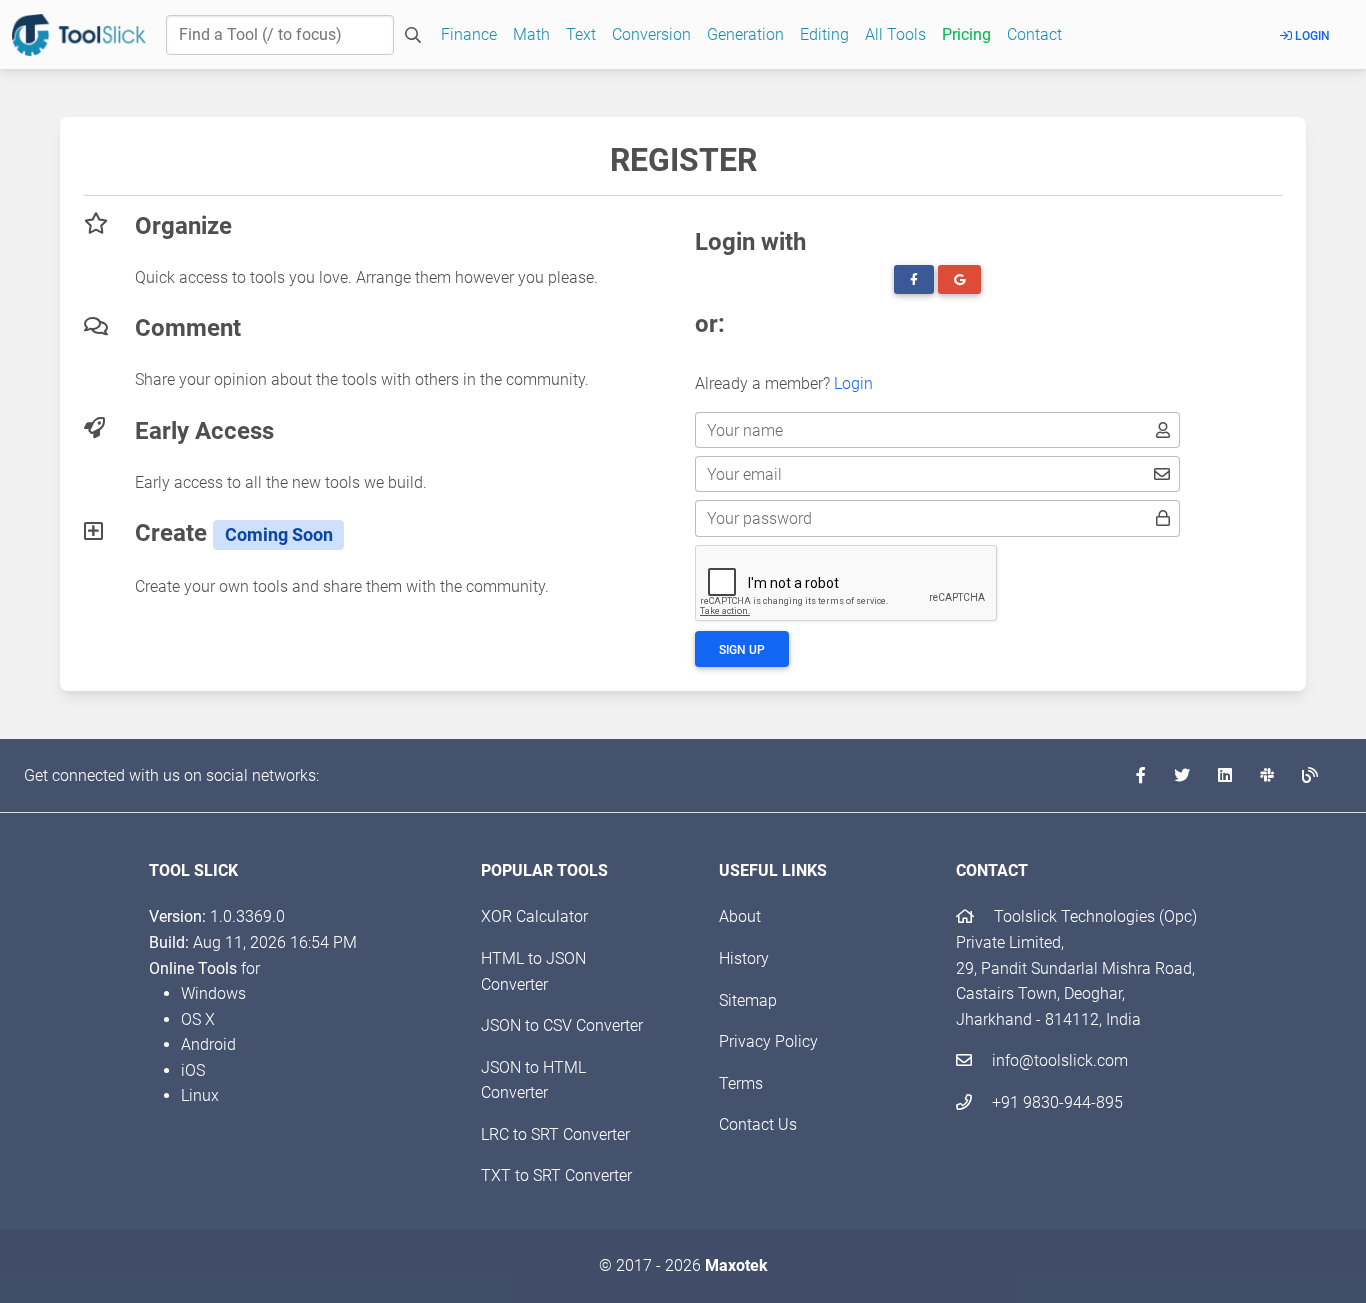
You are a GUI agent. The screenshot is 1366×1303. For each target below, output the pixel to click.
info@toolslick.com (1058, 1060)
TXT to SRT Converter (556, 1175)
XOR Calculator (534, 916)
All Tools (895, 34)
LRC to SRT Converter (555, 1134)
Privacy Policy (768, 1041)
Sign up (742, 650)
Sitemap (748, 1000)
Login (1311, 36)
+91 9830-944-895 (1055, 1102)
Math (531, 34)
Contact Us (758, 1124)
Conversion (651, 34)
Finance (469, 34)
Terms (741, 1083)
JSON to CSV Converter (562, 1025)
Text (581, 34)
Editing (824, 34)
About (740, 916)
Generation (745, 34)
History (744, 958)
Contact (1034, 34)
